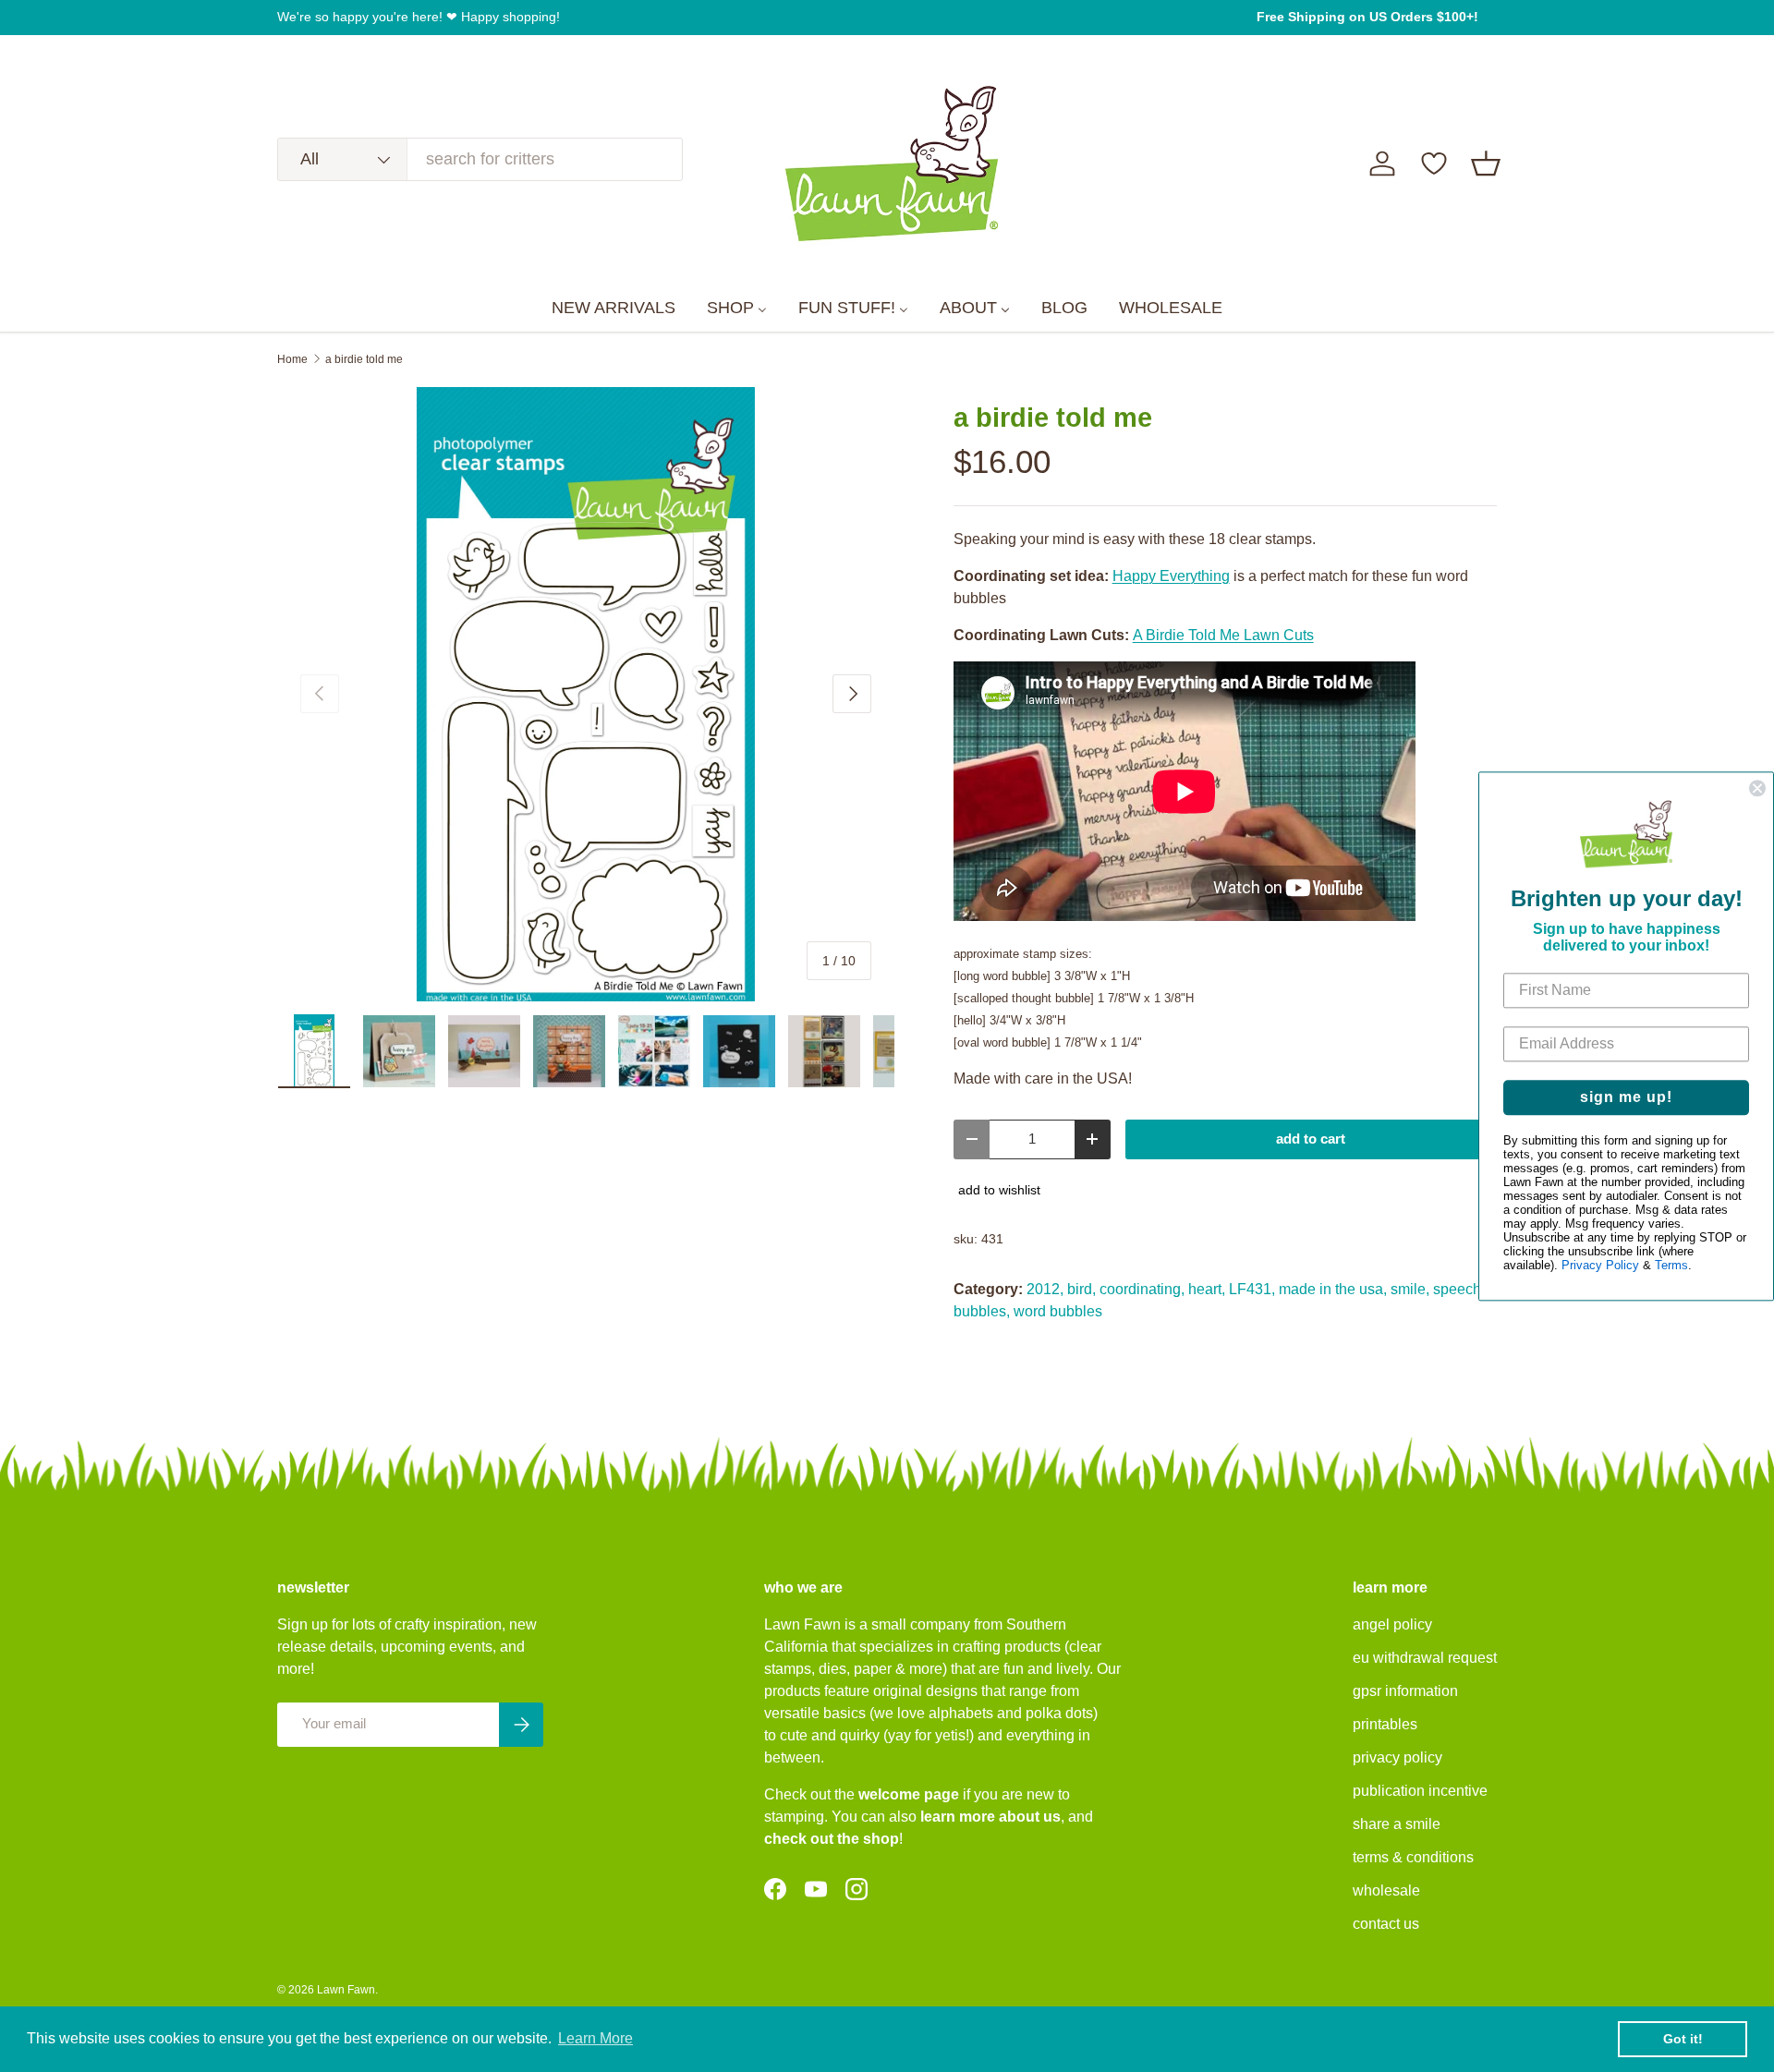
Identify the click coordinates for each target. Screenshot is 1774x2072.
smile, (1410, 1289)
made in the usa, (1333, 1289)
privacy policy (1397, 1757)
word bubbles (1058, 1311)
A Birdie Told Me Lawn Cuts (1223, 635)
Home (292, 359)
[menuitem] (614, 309)
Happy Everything (1171, 576)
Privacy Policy (1600, 1265)
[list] (586, 695)
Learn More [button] (595, 2038)
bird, (1081, 1289)
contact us (1386, 1924)
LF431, (1252, 1289)
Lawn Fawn (346, 1990)
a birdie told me (364, 359)
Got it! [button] (1683, 2039)
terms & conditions (1413, 1857)
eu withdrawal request (1425, 1658)
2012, (1045, 1289)
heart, (1207, 1289)
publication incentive (1420, 1791)
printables (1385, 1724)
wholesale (1386, 1890)
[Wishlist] (1434, 164)
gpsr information (1405, 1691)
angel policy (1392, 1624)
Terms (1671, 1265)
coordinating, (1142, 1289)
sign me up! (1626, 1097)
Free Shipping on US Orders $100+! (1367, 17)
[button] (1486, 164)
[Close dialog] (1757, 788)
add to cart (1311, 1139)
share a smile (1397, 1824)
